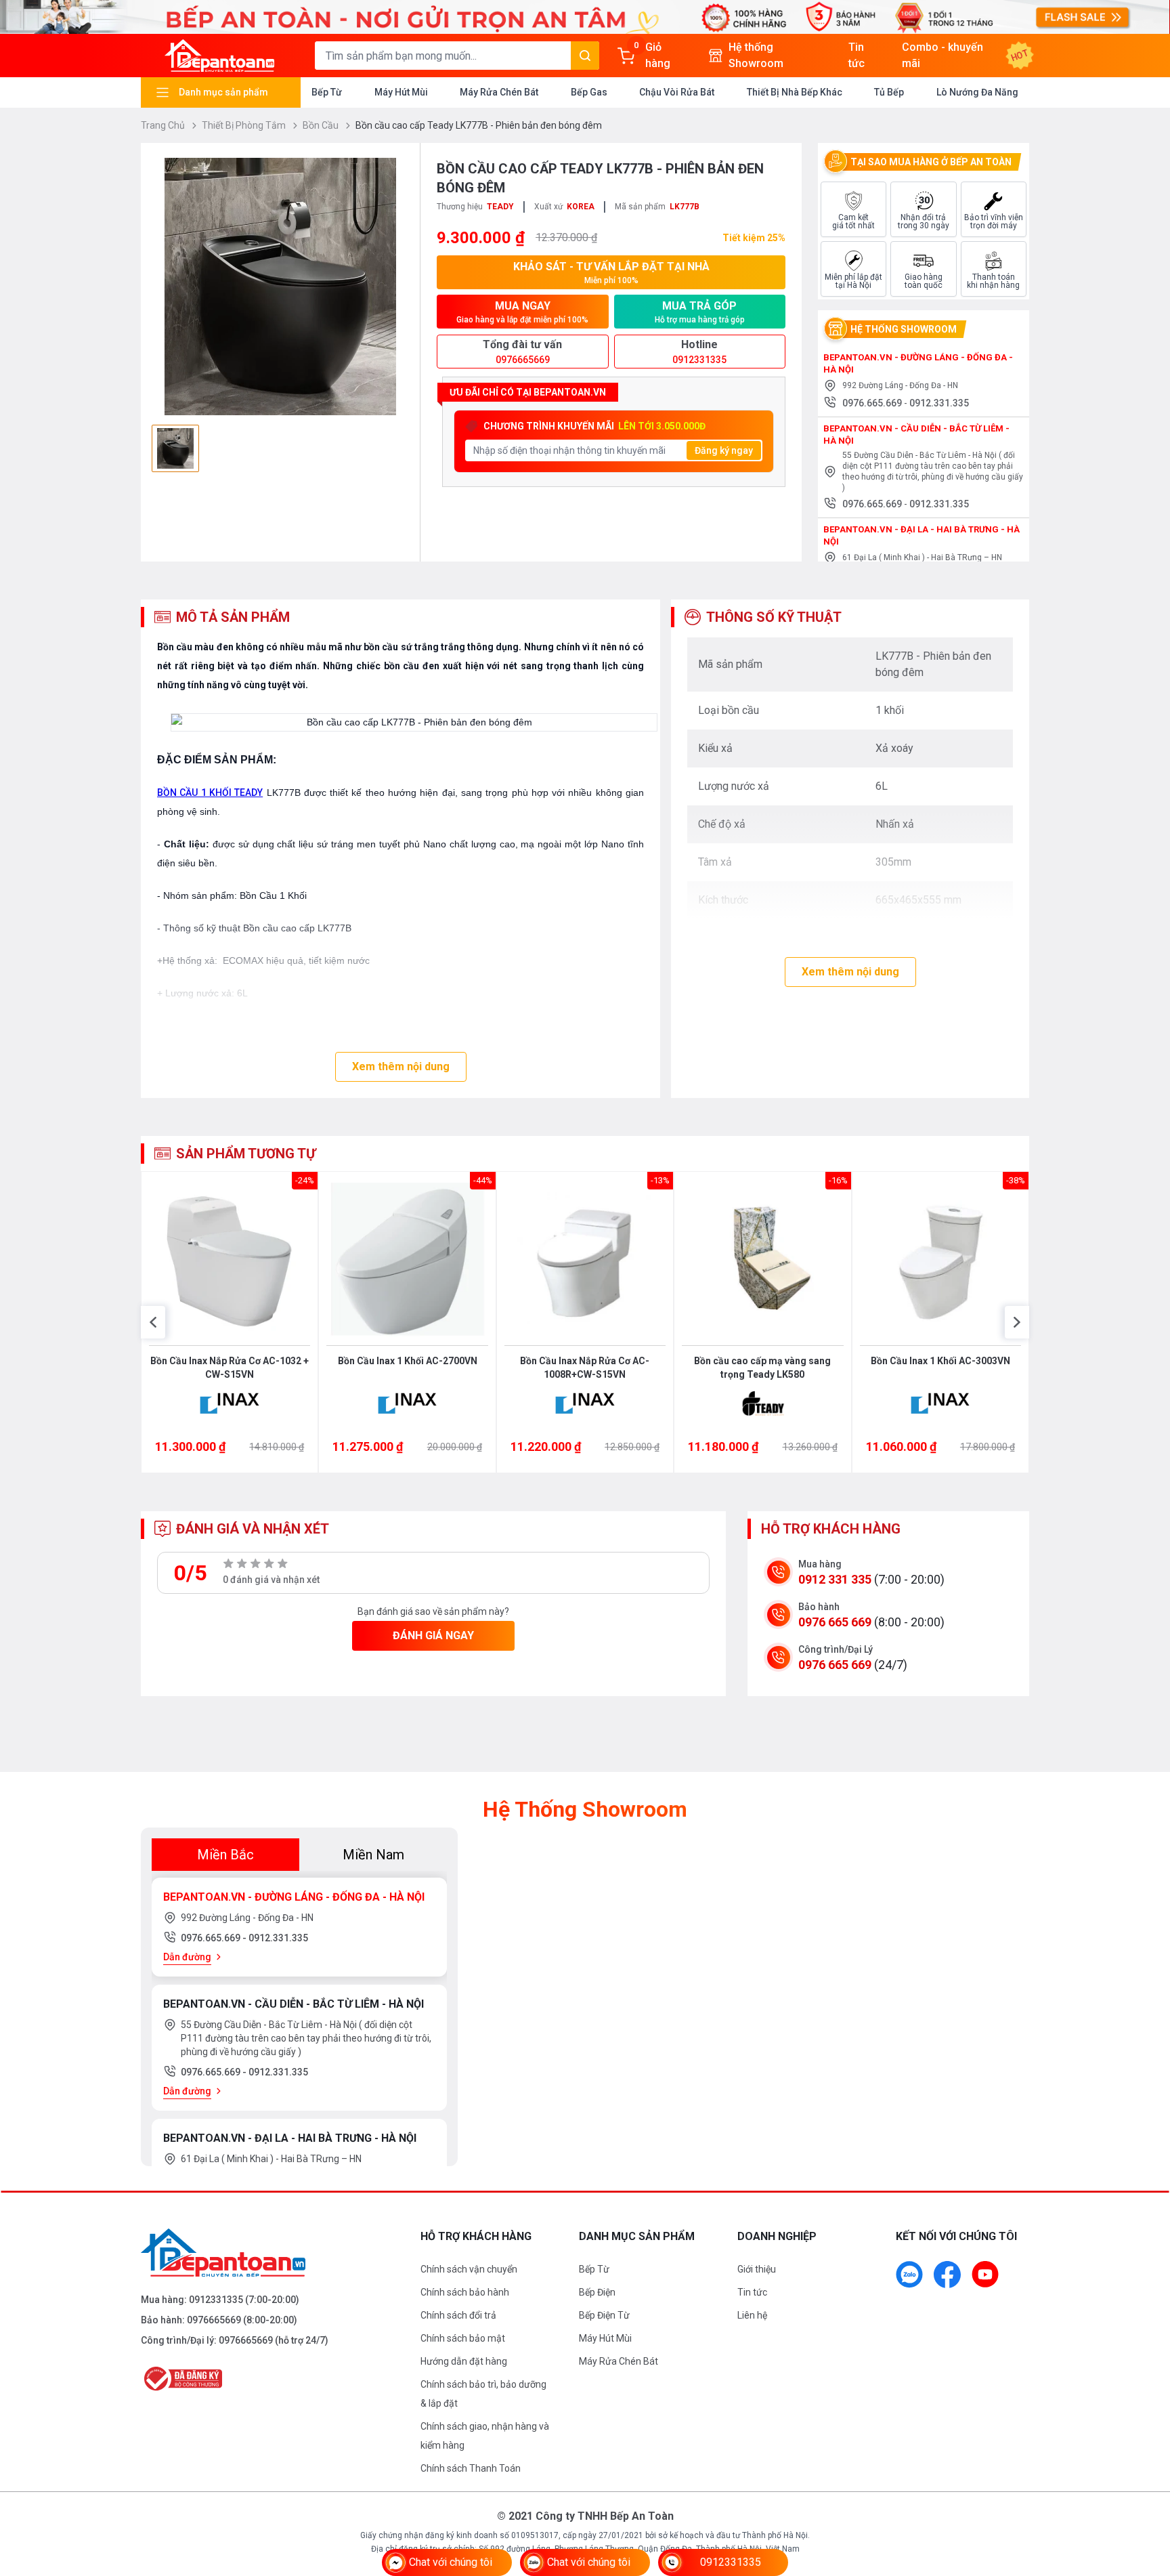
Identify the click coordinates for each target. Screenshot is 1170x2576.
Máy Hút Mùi (401, 92)
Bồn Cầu (322, 125)
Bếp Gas (589, 92)
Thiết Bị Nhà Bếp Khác (795, 92)
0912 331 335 (835, 1579)
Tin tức (752, 2292)
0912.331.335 (939, 403)
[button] (153, 1322)
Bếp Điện (597, 2292)
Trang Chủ (164, 125)
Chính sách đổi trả (458, 2315)
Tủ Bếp (889, 92)
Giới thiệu (757, 2269)
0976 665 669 (835, 1622)
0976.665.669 (873, 403)
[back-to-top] (1144, 2492)
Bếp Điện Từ (604, 2315)
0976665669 (214, 2320)
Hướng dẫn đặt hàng (464, 2361)
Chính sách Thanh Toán (471, 2468)
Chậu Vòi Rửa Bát (677, 92)
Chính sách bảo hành (465, 2292)
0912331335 (216, 2300)
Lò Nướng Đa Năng (977, 92)
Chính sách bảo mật (463, 2338)
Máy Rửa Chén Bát (499, 92)
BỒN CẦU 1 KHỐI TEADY (210, 793)
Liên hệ (752, 2315)
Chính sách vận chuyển (469, 2269)
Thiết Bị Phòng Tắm (245, 125)
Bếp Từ (327, 92)
